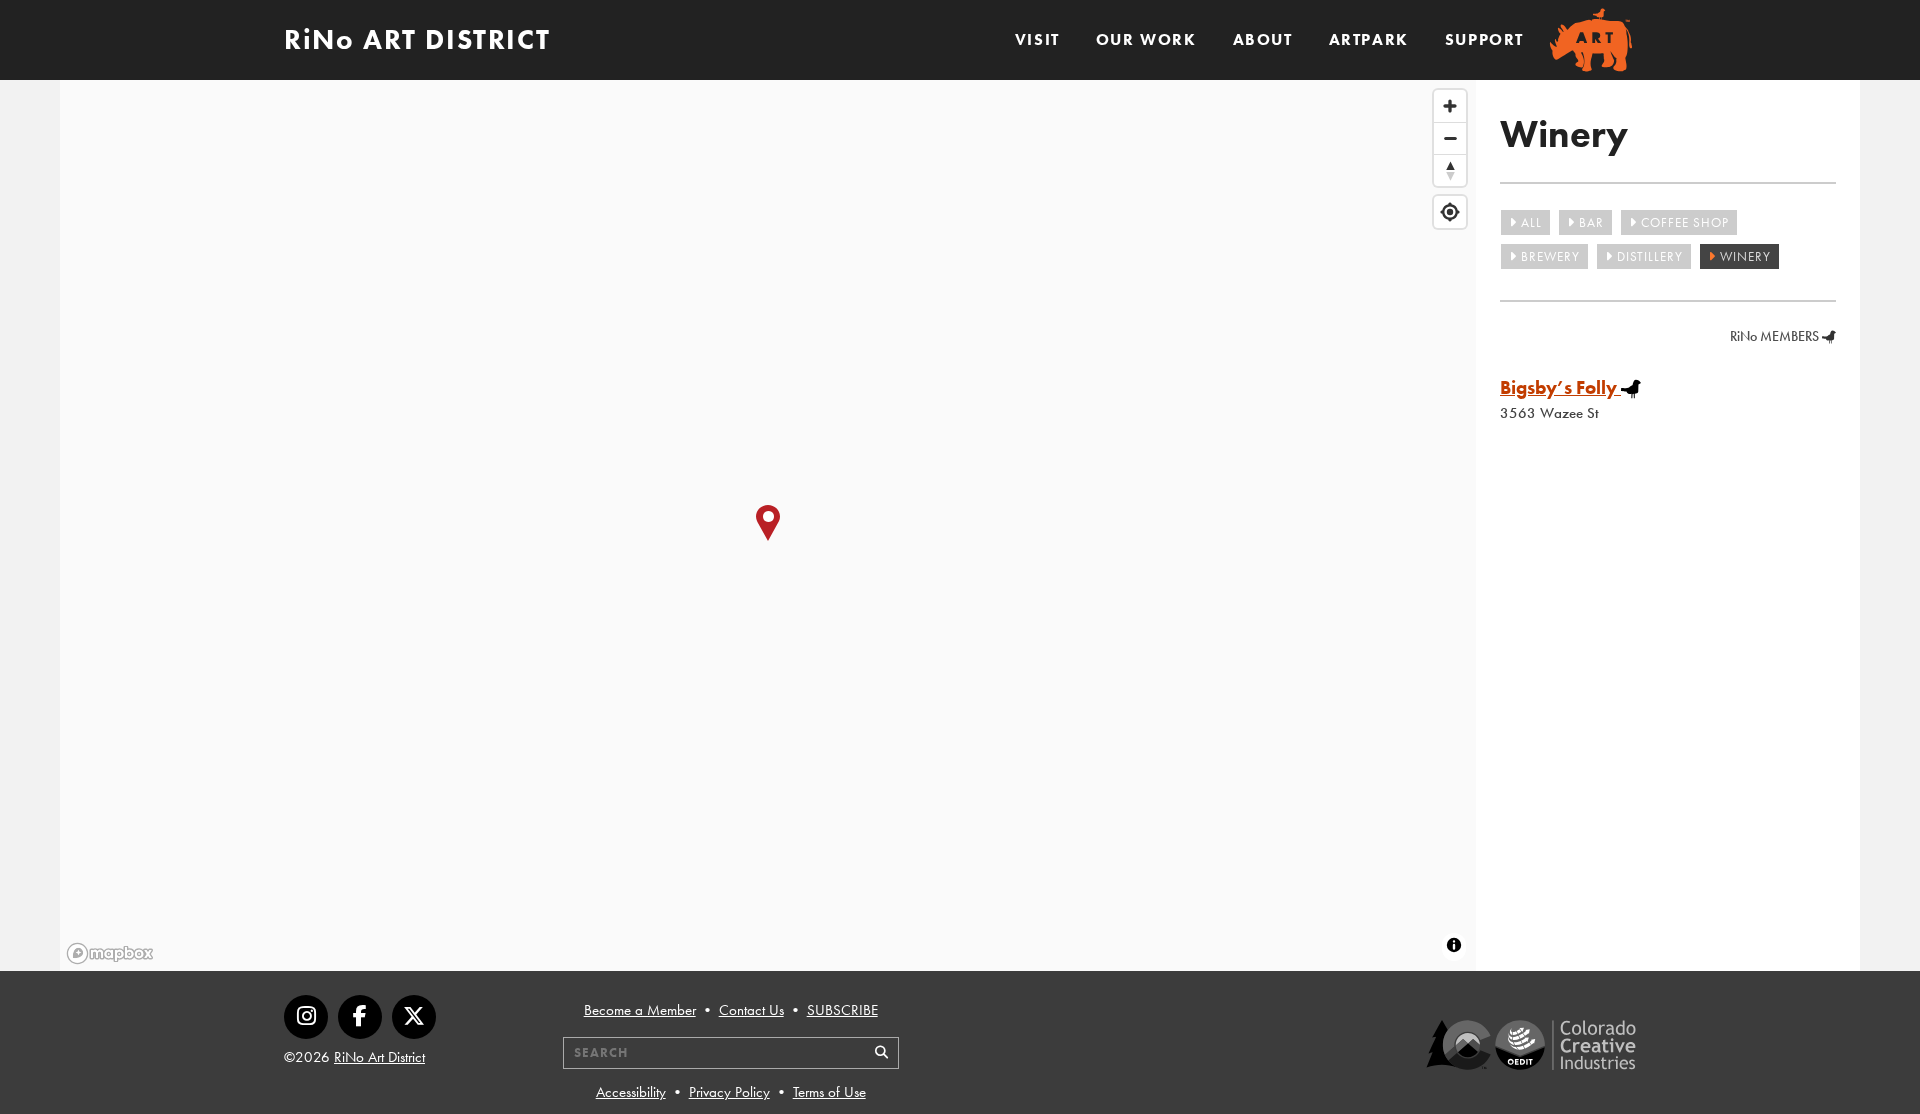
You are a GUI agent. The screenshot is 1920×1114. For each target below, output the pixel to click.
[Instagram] (306, 1017)
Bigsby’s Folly (1558, 387)
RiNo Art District (379, 1057)
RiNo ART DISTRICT (417, 39)
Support (1484, 39)
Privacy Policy (729, 1092)
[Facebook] (360, 1017)
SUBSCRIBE (842, 1010)
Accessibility (631, 1092)
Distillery (1648, 256)
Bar (1589, 222)
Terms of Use (829, 1092)
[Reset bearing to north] (1450, 170)
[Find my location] (1450, 212)
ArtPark (1369, 39)
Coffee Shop (1683, 222)
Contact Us (751, 1010)
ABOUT (1263, 39)
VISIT (1037, 39)
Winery (1743, 256)
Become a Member (640, 1010)
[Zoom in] (1450, 106)
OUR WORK (1146, 39)
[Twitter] (414, 1017)
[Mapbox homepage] (110, 953)
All (1529, 222)
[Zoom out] (1450, 138)
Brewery (1548, 256)
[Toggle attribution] (1454, 945)
